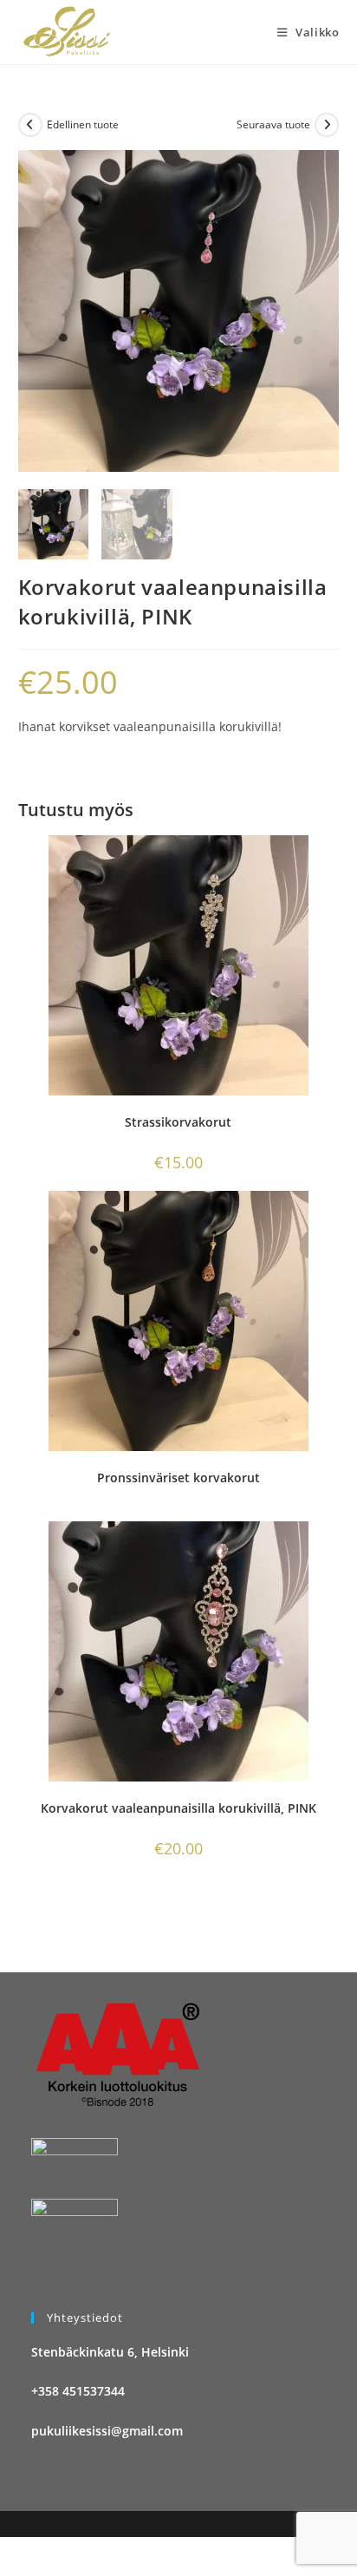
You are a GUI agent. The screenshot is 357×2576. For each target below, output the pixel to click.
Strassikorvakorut (178, 1122)
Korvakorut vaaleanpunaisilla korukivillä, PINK (178, 1808)
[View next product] (327, 125)
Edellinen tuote (83, 124)
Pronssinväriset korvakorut (178, 1478)
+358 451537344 (78, 2391)
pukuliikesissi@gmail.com (107, 2431)
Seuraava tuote (273, 124)
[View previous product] (30, 125)
